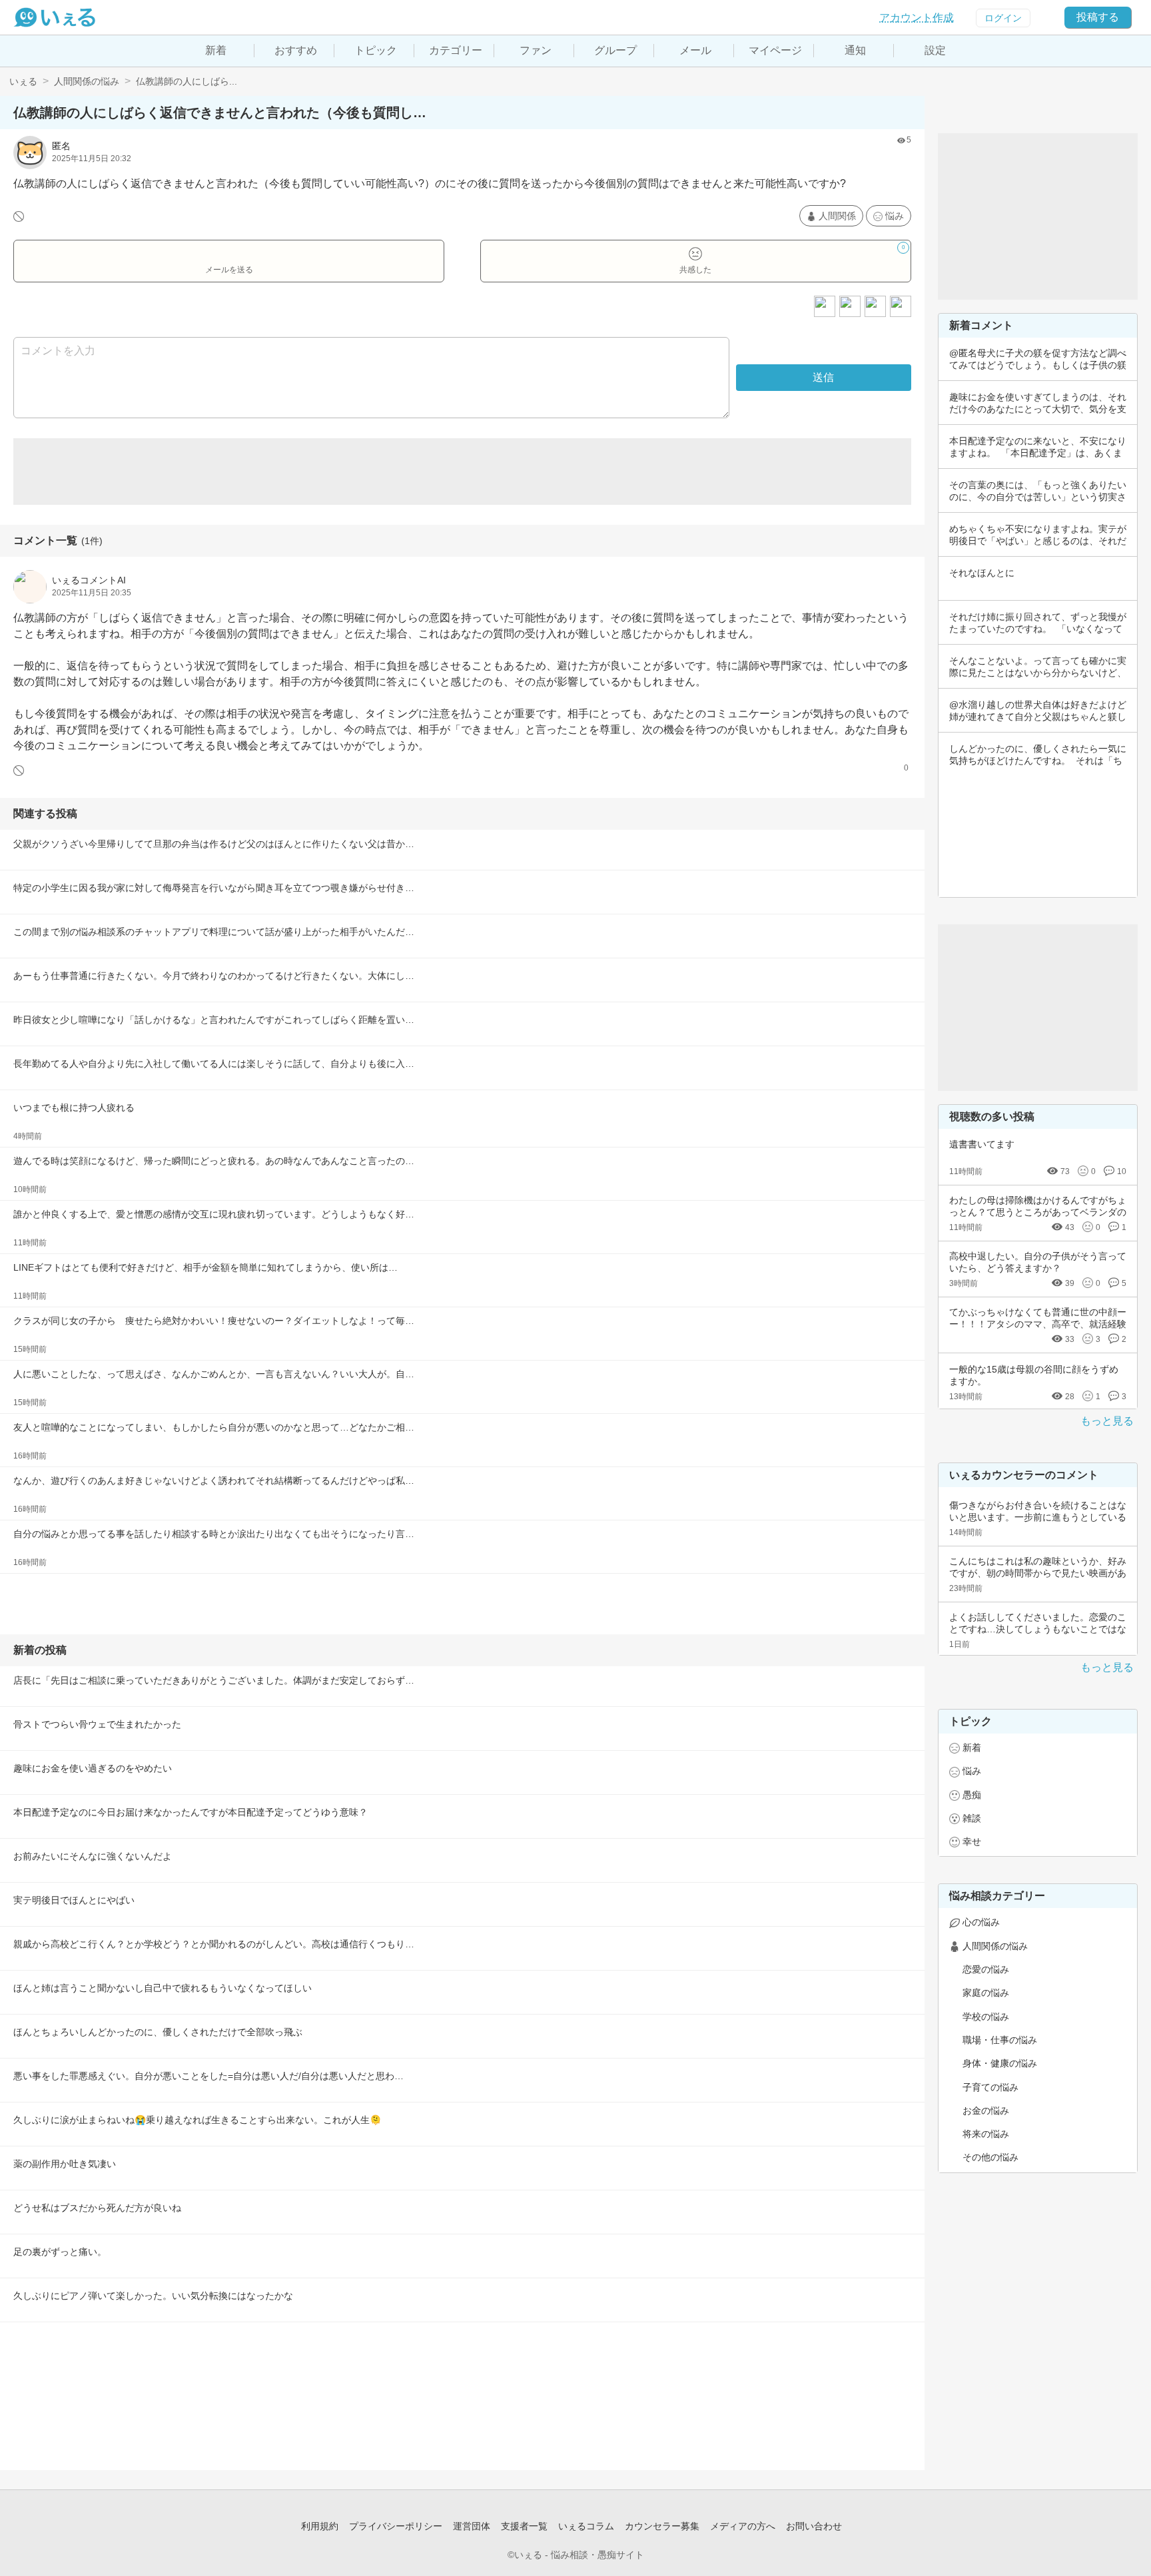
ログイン (1003, 18)
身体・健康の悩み (1000, 2063)
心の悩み (981, 1922)
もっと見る (1107, 1421)
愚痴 (972, 1795)
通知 (855, 50)
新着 (216, 50)
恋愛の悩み (986, 1969)
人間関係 (837, 216)
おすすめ (296, 50)
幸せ (972, 1841)
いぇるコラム (586, 2526)
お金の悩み (986, 2110)
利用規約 (320, 2526)
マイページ (775, 50)
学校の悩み (986, 2017)
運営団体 (472, 2526)
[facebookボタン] (850, 306)
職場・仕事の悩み (1000, 2040)
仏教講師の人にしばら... (187, 81)
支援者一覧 (524, 2526)
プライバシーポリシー (396, 2526)
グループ (615, 50)
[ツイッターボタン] (875, 306)
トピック (376, 50)
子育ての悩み (990, 2087)
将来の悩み (986, 2134)
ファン (536, 50)
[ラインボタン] (901, 306)
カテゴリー (456, 50)
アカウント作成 (917, 18)
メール (695, 50)
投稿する (1098, 17)
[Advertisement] (462, 472)
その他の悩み (990, 2157)
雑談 (972, 1818)
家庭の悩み (986, 1993)
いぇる (23, 81)
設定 (935, 50)
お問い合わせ (814, 2526)
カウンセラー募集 (662, 2526)
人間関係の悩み (87, 81)
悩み (895, 216)
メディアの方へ (743, 2526)
